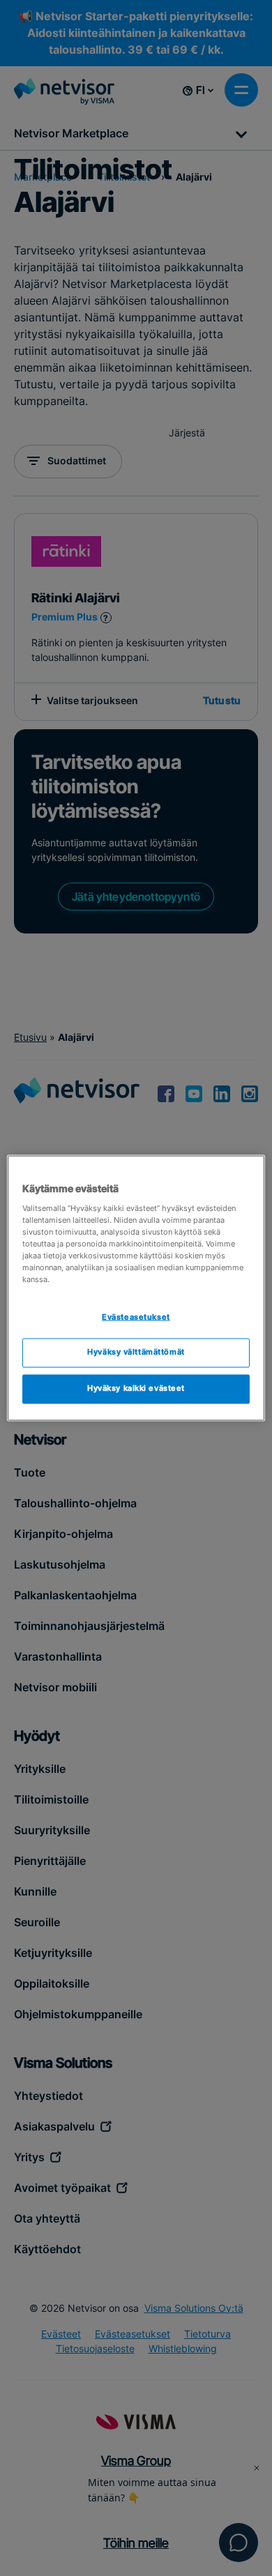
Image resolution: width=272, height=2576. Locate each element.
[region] (136, 1288)
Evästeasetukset (136, 1317)
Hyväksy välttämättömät (136, 1352)
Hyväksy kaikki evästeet (136, 1389)
